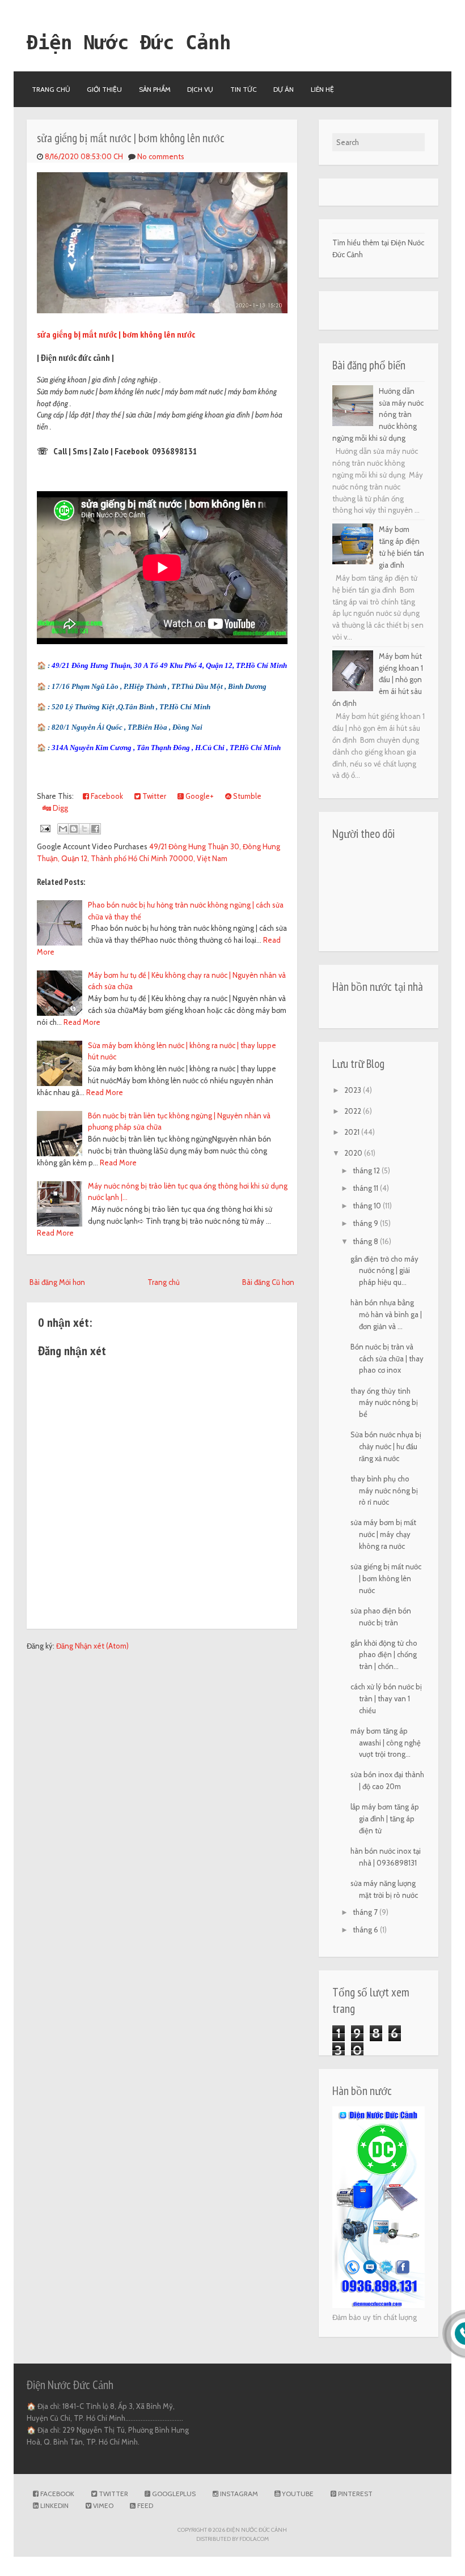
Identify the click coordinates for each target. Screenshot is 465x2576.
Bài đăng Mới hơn (57, 1282)
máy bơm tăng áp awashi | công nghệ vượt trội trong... (386, 1743)
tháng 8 (366, 1241)
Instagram (238, 2494)
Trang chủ (164, 1282)
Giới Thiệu (104, 89)
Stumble (246, 796)
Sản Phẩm (155, 89)
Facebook (106, 796)
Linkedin (54, 2505)
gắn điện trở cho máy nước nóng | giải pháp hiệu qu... (384, 1271)
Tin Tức (244, 89)
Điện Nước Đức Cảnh (129, 42)
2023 (354, 1090)
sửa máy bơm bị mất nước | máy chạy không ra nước (383, 1534)
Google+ (199, 796)
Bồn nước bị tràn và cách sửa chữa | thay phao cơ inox (387, 1359)
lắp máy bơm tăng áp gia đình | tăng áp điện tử (385, 1819)
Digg (60, 808)
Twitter (153, 796)
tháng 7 (366, 1912)
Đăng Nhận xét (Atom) (92, 1646)
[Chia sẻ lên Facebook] (95, 829)
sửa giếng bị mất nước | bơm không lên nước (131, 138)
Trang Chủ (51, 89)
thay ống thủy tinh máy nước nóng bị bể (384, 1403)
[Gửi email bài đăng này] (63, 829)
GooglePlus (173, 2494)
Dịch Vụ (200, 89)
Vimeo (102, 2505)
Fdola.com (254, 2539)
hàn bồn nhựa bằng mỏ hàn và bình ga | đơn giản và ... (386, 1314)
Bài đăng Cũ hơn (268, 1282)
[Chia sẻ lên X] (84, 829)
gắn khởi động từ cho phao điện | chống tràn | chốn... (384, 1655)
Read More (82, 1022)
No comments (161, 156)
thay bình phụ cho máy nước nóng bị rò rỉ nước (384, 1491)
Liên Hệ (322, 89)
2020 (354, 1153)
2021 (353, 1132)
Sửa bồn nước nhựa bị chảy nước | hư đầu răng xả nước (386, 1446)
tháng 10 (368, 1206)
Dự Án (284, 89)
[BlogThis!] (74, 829)
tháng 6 (366, 1930)
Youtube (297, 2494)
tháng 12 (367, 1170)
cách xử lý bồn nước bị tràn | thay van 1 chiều (386, 1698)
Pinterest (354, 2494)
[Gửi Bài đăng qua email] (45, 828)
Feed (144, 2505)
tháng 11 (366, 1188)
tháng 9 (366, 1223)
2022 (354, 1111)
